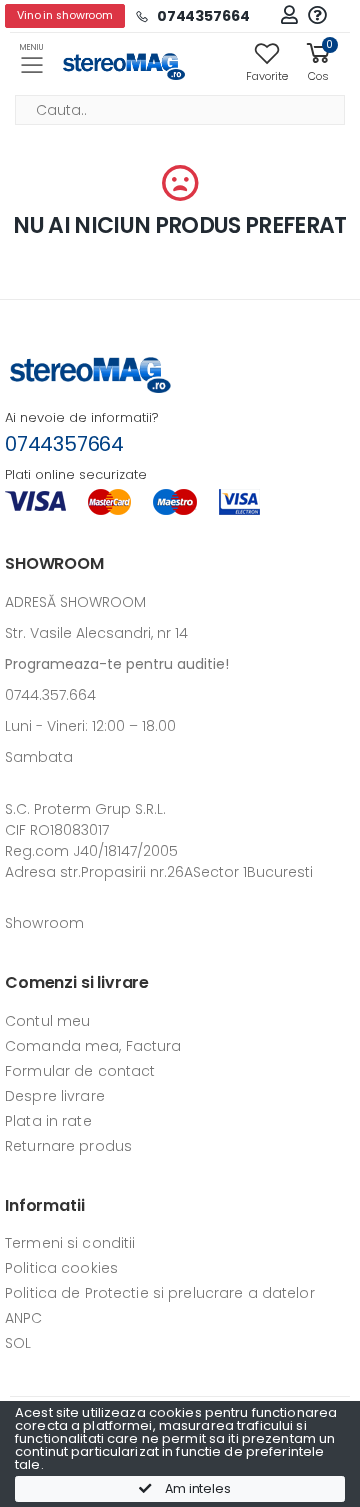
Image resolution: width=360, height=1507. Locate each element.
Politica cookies (61, 1268)
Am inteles (196, 1488)
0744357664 (64, 444)
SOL (18, 1343)
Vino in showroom (65, 15)
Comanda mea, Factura (93, 1046)
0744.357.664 (50, 695)
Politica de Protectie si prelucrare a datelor (160, 1293)
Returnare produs (68, 1146)
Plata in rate (48, 1121)
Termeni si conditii (70, 1243)
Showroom (44, 923)
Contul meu (47, 1021)
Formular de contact (80, 1071)
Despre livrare (55, 1096)
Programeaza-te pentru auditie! (117, 664)
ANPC (24, 1318)
